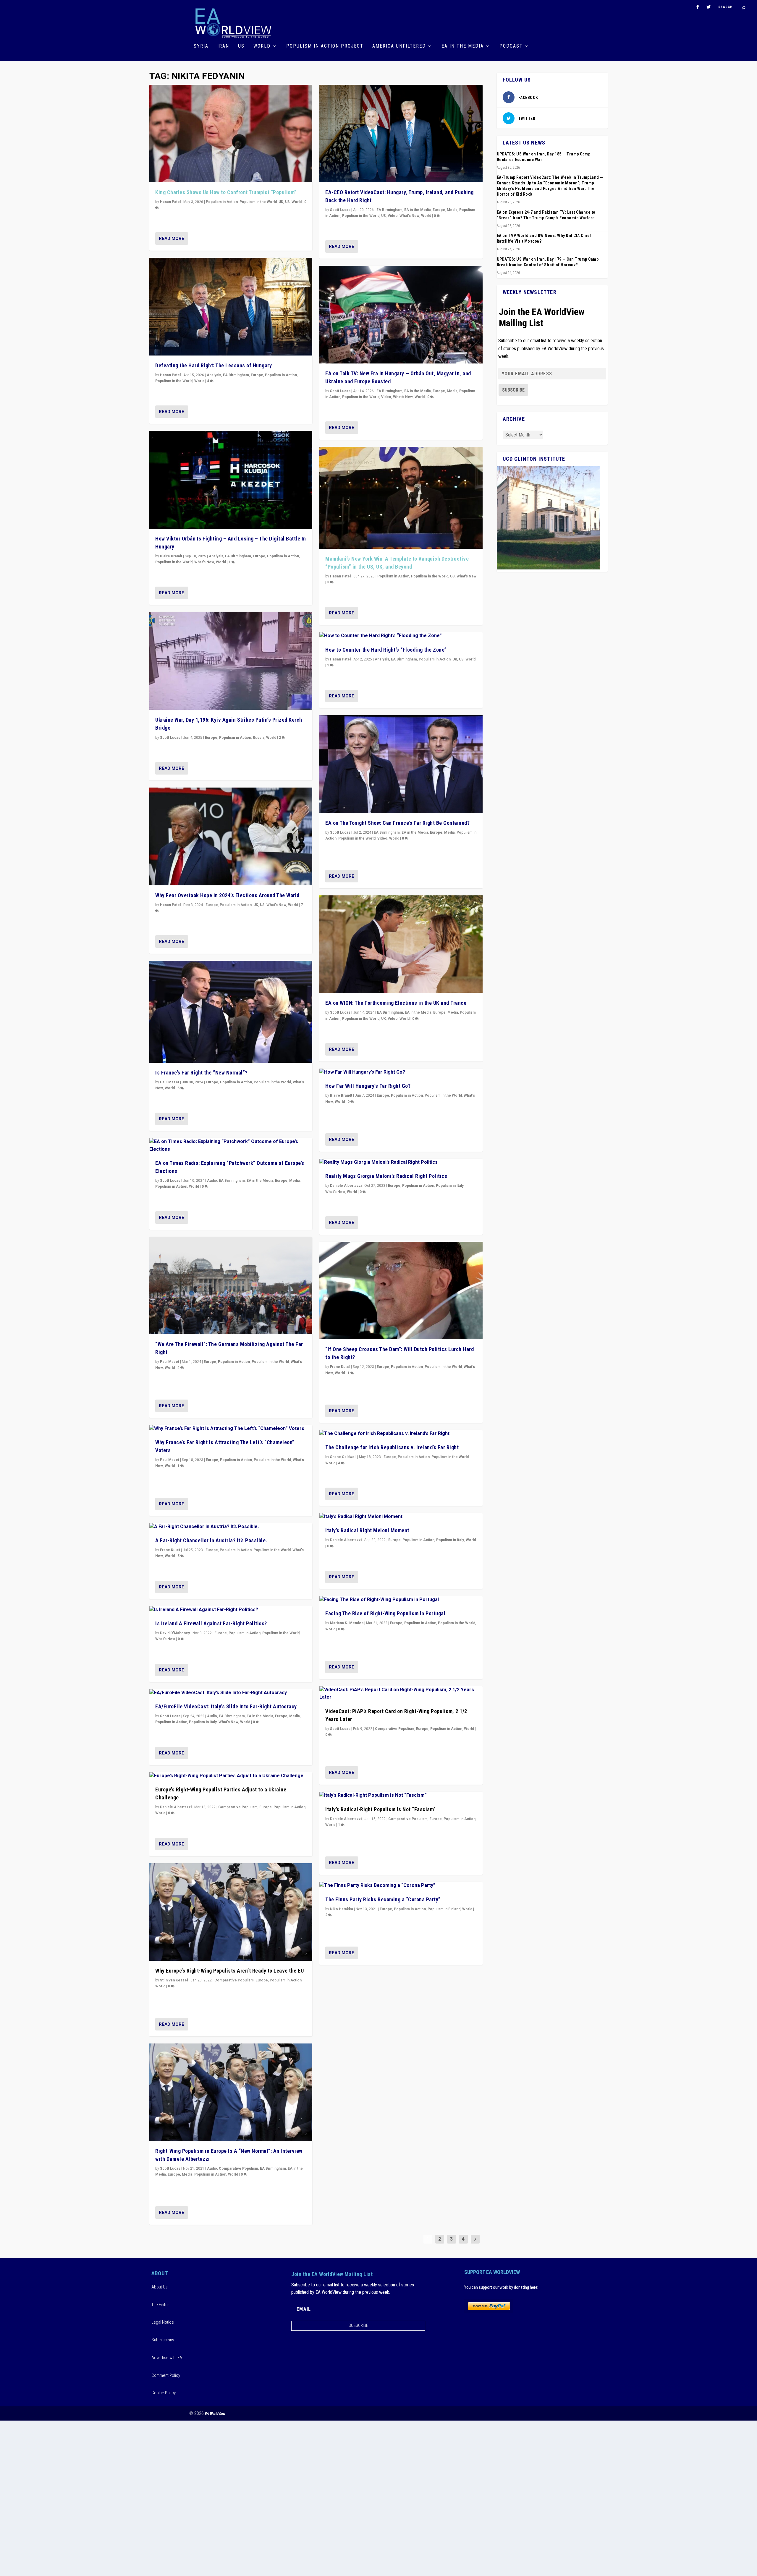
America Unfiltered (399, 46)
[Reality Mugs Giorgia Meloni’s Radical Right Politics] (401, 1163)
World (262, 46)
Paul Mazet (170, 1082)
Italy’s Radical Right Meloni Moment (367, 1530)
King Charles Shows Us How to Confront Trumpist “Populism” (226, 192)
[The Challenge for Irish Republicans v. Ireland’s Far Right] (401, 1434)
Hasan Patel (170, 202)
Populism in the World (258, 202)
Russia (259, 738)
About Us (160, 2287)
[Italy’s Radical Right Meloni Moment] (401, 1517)
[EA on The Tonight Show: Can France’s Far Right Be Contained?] (401, 764)
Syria (201, 46)
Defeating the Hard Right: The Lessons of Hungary (213, 365)
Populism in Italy (203, 1722)
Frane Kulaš (170, 1550)
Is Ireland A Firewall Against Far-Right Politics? (211, 1623)
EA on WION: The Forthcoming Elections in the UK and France (396, 1003)
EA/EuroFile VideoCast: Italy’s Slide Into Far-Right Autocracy (226, 1706)
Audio (212, 1181)
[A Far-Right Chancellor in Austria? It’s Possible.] (231, 1527)
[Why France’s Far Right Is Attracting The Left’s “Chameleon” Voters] (231, 1429)
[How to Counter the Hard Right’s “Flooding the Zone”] (401, 636)
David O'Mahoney (175, 1633)
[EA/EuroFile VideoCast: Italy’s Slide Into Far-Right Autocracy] (231, 1693)
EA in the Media (463, 46)
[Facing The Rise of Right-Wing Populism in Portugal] (401, 1600)
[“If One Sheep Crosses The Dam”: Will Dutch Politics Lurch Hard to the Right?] (401, 1291)
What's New (204, 562)
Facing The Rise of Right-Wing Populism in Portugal (385, 1613)
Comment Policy (166, 2375)
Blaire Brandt (171, 556)
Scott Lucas (170, 738)
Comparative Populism (238, 1807)
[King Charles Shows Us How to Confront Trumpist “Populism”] (231, 134)
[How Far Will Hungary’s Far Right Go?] (401, 1072)
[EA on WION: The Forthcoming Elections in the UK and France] (401, 944)
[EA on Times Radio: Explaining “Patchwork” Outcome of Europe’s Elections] (231, 1146)
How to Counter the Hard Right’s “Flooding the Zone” (386, 650)
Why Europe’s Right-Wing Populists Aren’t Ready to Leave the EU (229, 1971)
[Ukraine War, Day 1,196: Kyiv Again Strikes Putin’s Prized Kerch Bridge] (231, 661)
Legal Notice (163, 2322)
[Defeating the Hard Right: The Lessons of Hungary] (231, 307)
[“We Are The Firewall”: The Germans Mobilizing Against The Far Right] (231, 1286)
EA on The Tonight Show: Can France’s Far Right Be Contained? (397, 823)
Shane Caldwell (343, 1457)
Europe (257, 375)
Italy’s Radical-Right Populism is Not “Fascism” (381, 1809)
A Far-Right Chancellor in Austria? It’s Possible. (211, 1540)
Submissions (163, 2340)
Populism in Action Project (325, 46)
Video (393, 216)
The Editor (160, 2305)
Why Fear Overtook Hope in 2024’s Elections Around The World (227, 895)
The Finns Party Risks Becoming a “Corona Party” (383, 1899)
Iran (223, 46)
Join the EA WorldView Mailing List (542, 317)
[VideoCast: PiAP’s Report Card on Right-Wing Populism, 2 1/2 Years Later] (401, 1694)
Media (295, 1181)
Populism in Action (222, 202)
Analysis (214, 375)
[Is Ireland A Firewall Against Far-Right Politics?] (231, 1610)
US (241, 46)
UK (281, 202)
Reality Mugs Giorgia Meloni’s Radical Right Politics (386, 1176)
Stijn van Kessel (174, 1980)
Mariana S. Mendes (347, 1623)
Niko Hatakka (342, 1909)
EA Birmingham (236, 375)
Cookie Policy (164, 2393)
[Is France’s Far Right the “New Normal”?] (231, 1012)
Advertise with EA (167, 2358)
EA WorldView (215, 2414)
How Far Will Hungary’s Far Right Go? (368, 1086)
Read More (172, 238)
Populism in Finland (444, 1909)
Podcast (511, 46)
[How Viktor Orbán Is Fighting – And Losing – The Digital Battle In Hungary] (231, 480)
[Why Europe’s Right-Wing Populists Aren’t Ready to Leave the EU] (231, 1912)
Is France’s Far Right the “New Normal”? (201, 1073)
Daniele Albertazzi (176, 1807)
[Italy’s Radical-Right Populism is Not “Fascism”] (401, 1796)
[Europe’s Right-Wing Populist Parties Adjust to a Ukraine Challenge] (231, 1776)
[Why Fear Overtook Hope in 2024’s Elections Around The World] (231, 836)
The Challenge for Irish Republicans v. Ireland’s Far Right (392, 1447)
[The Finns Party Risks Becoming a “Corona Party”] (401, 1886)
